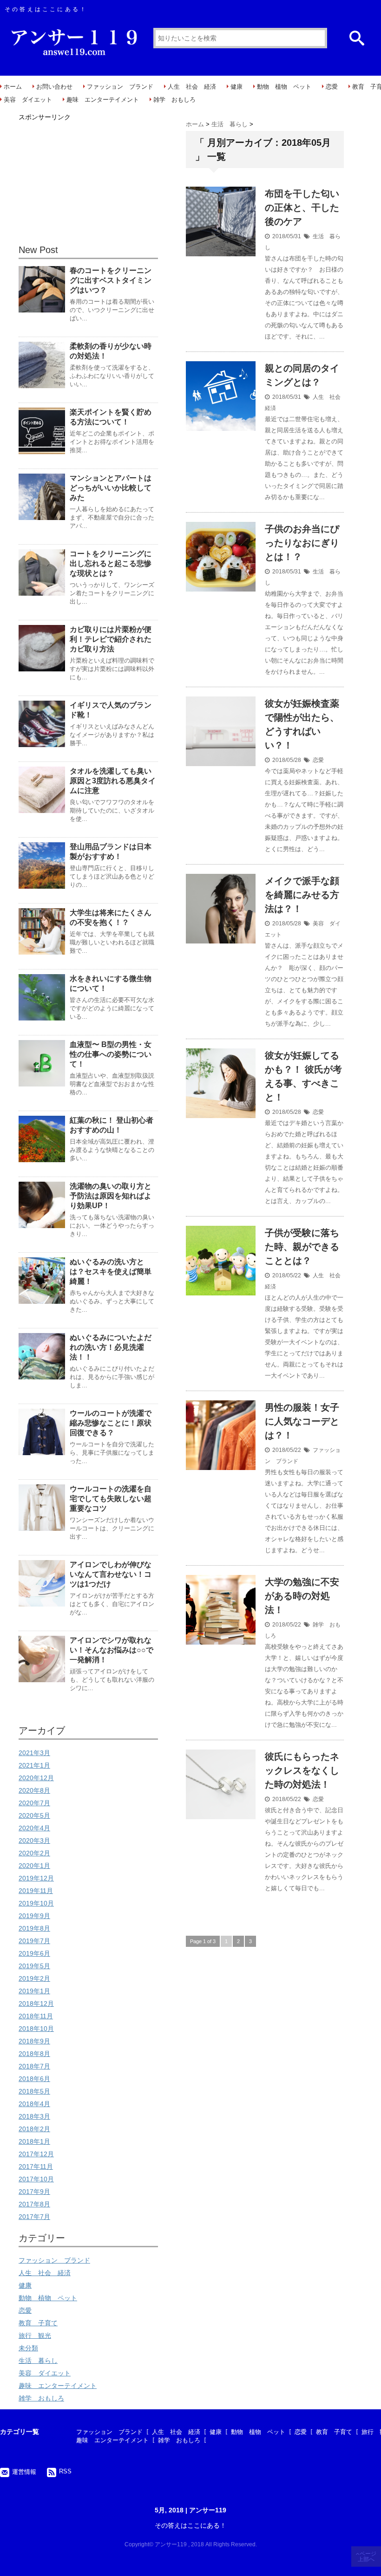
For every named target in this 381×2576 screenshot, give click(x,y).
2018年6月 (34, 2079)
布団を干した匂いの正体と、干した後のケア (302, 208)
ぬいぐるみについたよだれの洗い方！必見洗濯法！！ (111, 1347)
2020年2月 (34, 1853)
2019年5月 (34, 1966)
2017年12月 (36, 2154)
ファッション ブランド (120, 87)
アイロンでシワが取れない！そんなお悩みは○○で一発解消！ (112, 1650)
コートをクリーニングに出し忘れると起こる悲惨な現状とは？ (111, 563)
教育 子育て (38, 2323)
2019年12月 (36, 1878)
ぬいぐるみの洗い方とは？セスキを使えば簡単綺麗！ (111, 1272)
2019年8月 (34, 1928)
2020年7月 (34, 1803)
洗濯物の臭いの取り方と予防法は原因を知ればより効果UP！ (111, 1196)
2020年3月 (34, 1841)
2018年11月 (36, 2016)
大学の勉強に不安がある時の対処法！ (302, 1596)
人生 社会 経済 (192, 87)
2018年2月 (34, 2129)
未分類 (28, 2348)
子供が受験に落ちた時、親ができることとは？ (302, 1247)
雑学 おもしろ (174, 100)
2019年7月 (34, 1941)
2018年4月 (34, 2104)
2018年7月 (34, 2066)
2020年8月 (34, 1790)
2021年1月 (34, 1765)
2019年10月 (36, 1903)
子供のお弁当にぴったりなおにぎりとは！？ (302, 543)
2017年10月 (36, 2179)
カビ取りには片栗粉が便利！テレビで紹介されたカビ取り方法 (111, 639)
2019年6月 (34, 1953)
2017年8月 (34, 2204)
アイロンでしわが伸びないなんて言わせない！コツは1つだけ (111, 1574)
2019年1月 (34, 1991)
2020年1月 (34, 1866)
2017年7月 (34, 2217)
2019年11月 (36, 1891)
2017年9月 (34, 2192)
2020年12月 (36, 1778)
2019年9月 (34, 1916)
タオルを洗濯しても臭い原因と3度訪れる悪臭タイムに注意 (113, 781)
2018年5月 (34, 2091)
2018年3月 (34, 2116)
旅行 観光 (35, 2335)
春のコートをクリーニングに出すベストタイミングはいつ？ (111, 280)
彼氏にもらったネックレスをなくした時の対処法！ (302, 1770)
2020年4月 (34, 1828)
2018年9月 (34, 2041)
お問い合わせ (54, 87)
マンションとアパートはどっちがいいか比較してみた (111, 488)
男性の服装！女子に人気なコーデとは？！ (302, 1421)
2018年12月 (36, 2004)
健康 (236, 87)
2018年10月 (36, 2029)
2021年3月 (34, 1753)
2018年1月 (34, 2141)
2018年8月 (34, 2054)
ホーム (13, 87)
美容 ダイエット (28, 100)
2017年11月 (36, 2166)
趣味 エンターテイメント (103, 100)
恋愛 (332, 87)
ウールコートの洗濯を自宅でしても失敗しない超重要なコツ (111, 1499)
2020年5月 (34, 1815)
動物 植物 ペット (284, 87)
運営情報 (24, 2472)
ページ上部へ (367, 2556)
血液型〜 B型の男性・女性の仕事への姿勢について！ (111, 1054)
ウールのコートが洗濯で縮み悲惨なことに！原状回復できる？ (111, 1423)
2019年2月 (34, 1978)
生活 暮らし (38, 2361)
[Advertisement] (88, 182)
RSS (65, 2471)
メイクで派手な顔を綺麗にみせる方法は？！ (302, 895)
